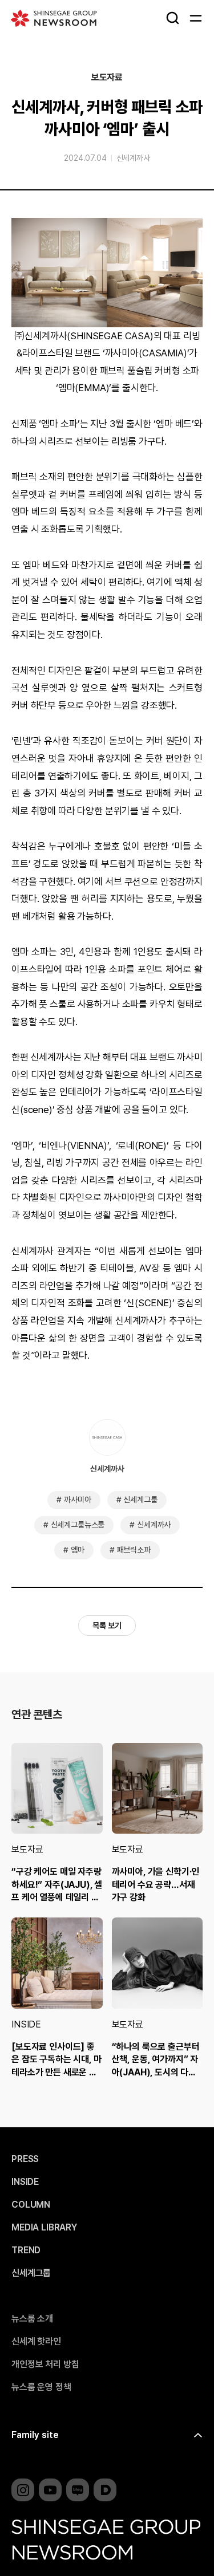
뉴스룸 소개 (32, 2319)
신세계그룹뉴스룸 (78, 1525)
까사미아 (77, 1500)
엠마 (78, 1550)
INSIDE (26, 2024)
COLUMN (31, 2205)
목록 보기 (107, 1626)
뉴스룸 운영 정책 (41, 2387)
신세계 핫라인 (36, 2342)
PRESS (25, 2159)
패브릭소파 (134, 1550)
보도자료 (107, 78)
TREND (26, 2250)
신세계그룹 (140, 1500)
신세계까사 (133, 158)
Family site (35, 2435)
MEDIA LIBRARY (44, 2228)
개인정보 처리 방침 (45, 2364)
